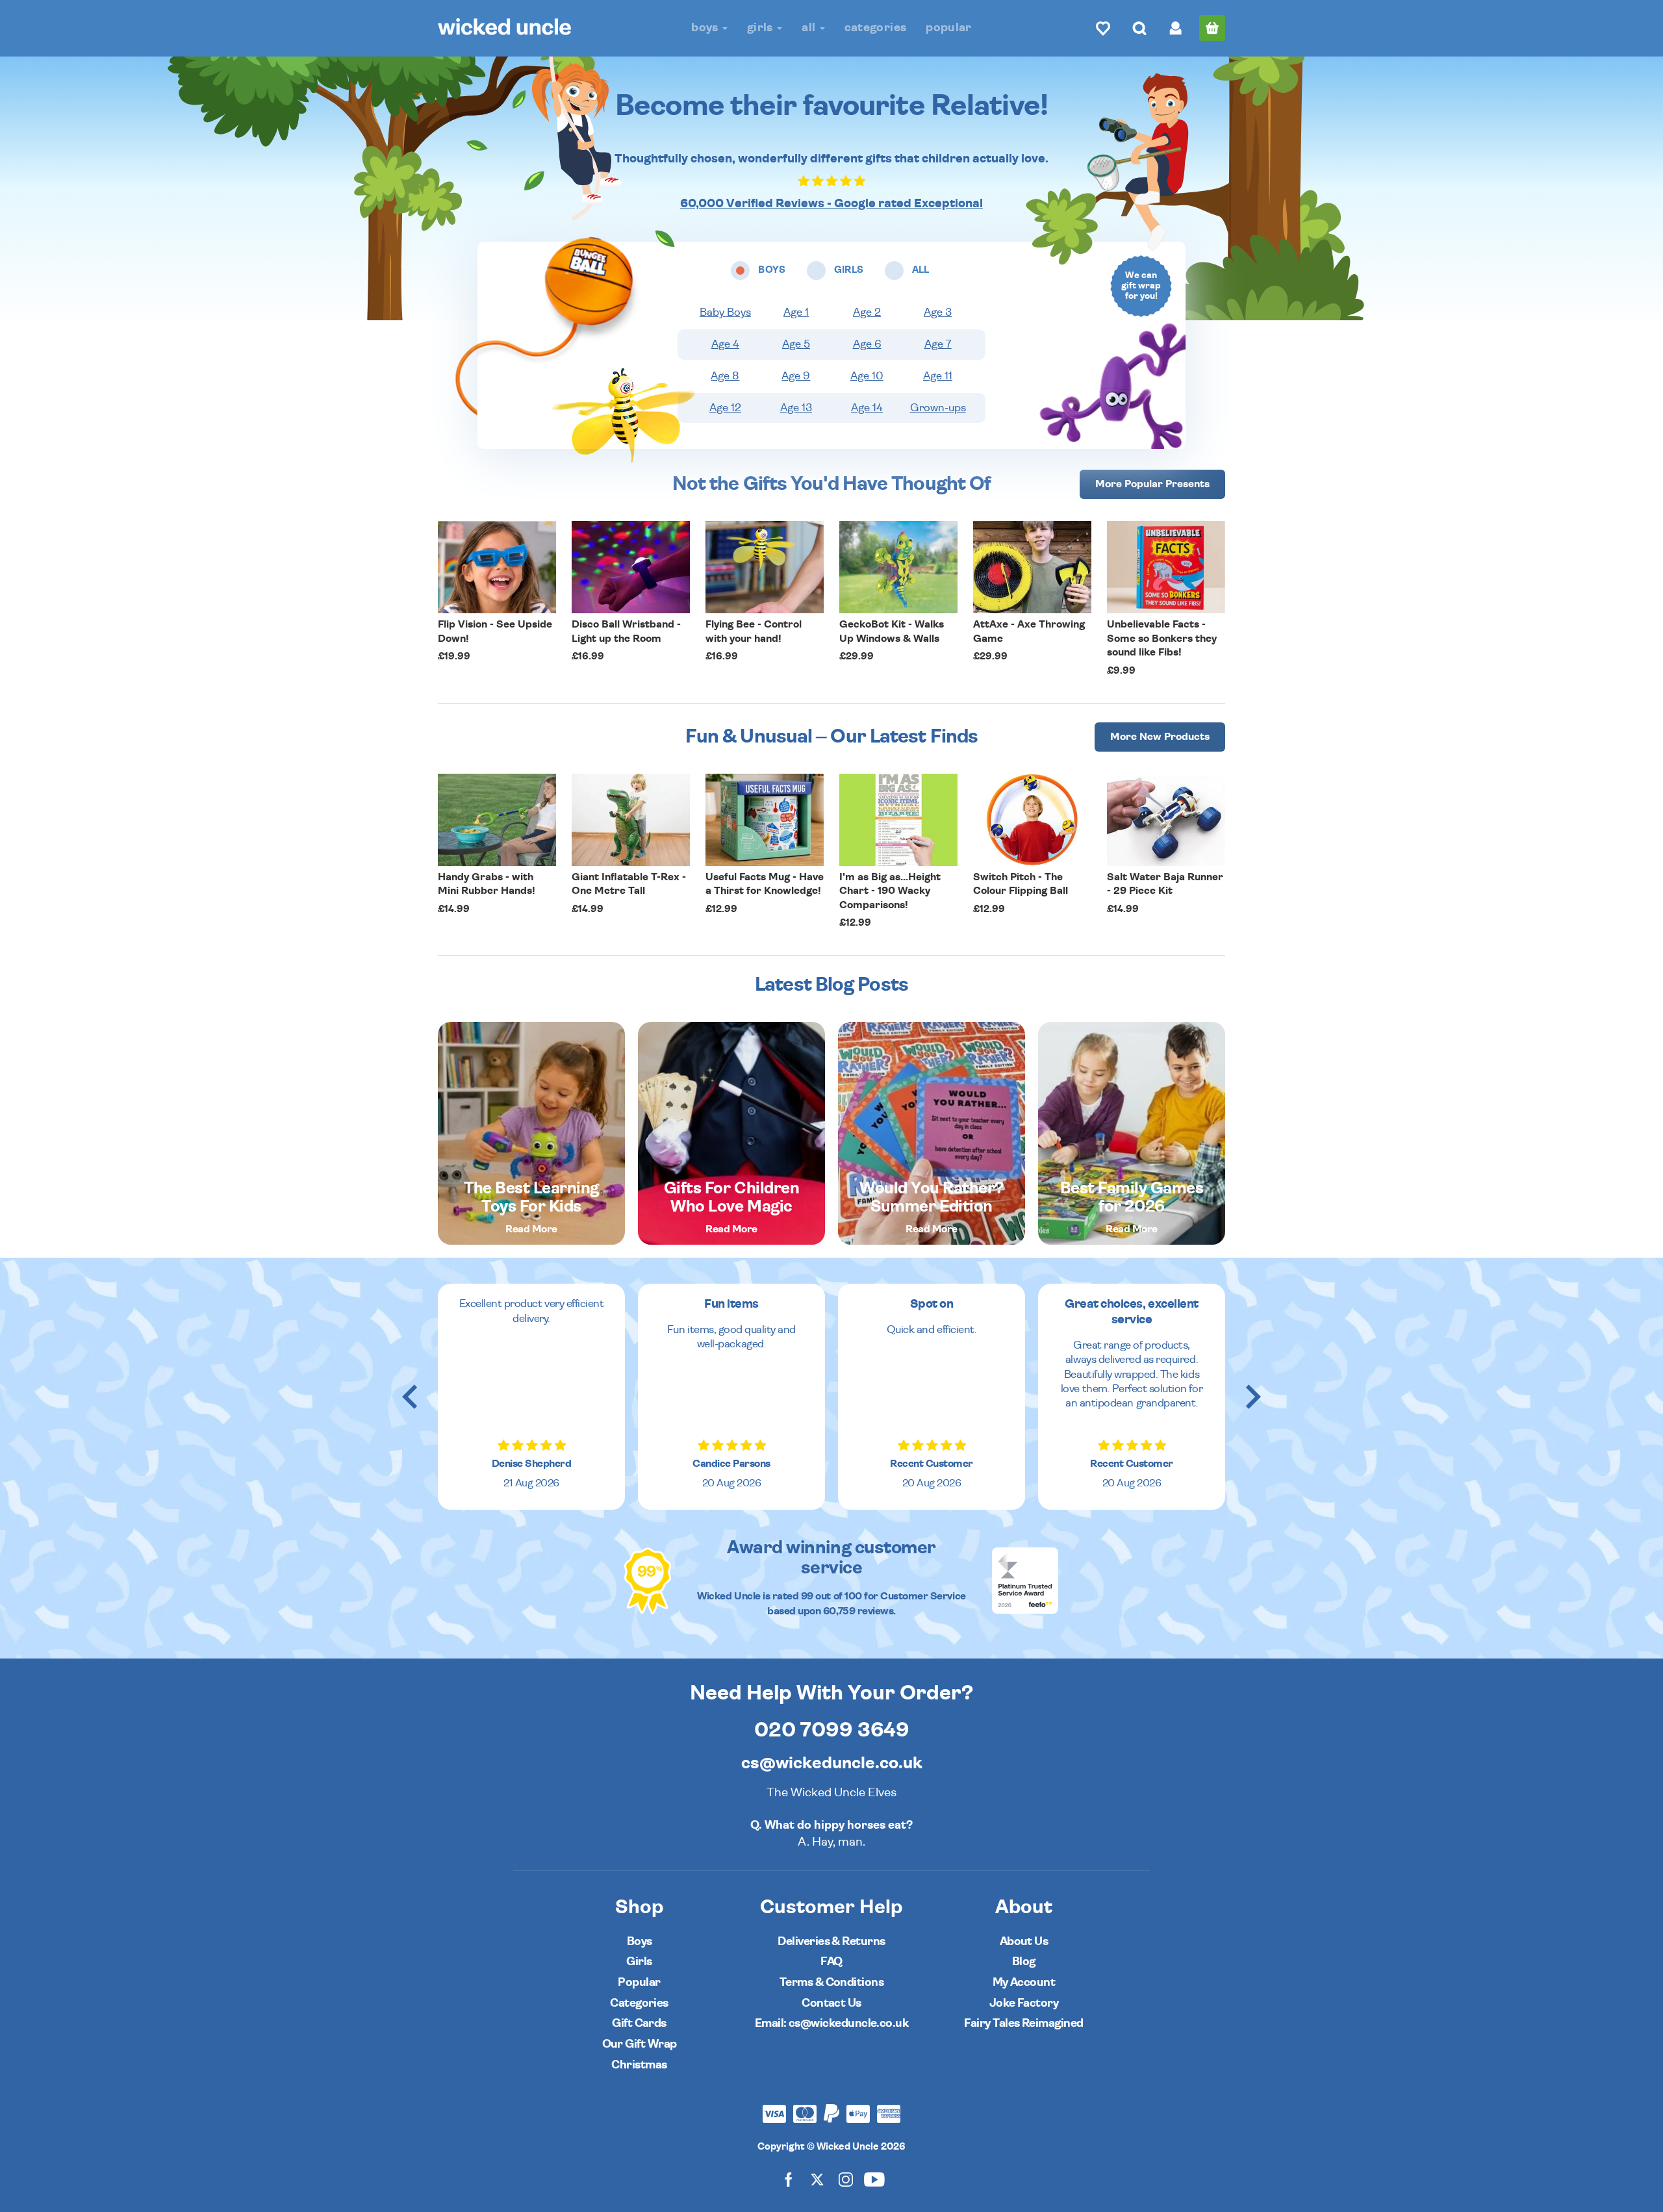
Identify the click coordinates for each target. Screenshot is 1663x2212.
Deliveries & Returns (831, 1941)
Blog (1024, 1962)
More (1152, 484)
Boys (706, 28)
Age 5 (796, 344)
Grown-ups (938, 408)
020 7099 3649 (832, 1730)
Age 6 (867, 344)
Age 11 (938, 376)
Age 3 (938, 312)
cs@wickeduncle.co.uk (832, 1763)
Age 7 (938, 344)
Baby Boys (725, 312)
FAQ (831, 1962)
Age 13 (796, 408)
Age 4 (725, 344)
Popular (949, 28)
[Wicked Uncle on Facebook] (789, 2179)
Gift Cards (639, 2023)
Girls (761, 28)
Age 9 (796, 376)
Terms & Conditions (831, 1982)
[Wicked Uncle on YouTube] (874, 2179)
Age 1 (796, 312)
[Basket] (1212, 28)
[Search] (1139, 28)
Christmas (639, 2065)
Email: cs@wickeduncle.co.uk (831, 2023)
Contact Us (831, 2003)
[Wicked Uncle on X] (817, 2179)
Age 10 (867, 376)
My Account (1024, 1982)
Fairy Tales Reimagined (1023, 2023)
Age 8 (725, 376)
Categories (876, 28)
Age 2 (867, 312)
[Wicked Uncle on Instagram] (846, 2179)
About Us (1024, 1941)
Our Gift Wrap (640, 2044)
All (810, 28)
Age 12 (725, 408)
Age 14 (867, 408)
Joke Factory (1024, 2003)
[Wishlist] (1103, 28)
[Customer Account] (1176, 28)
